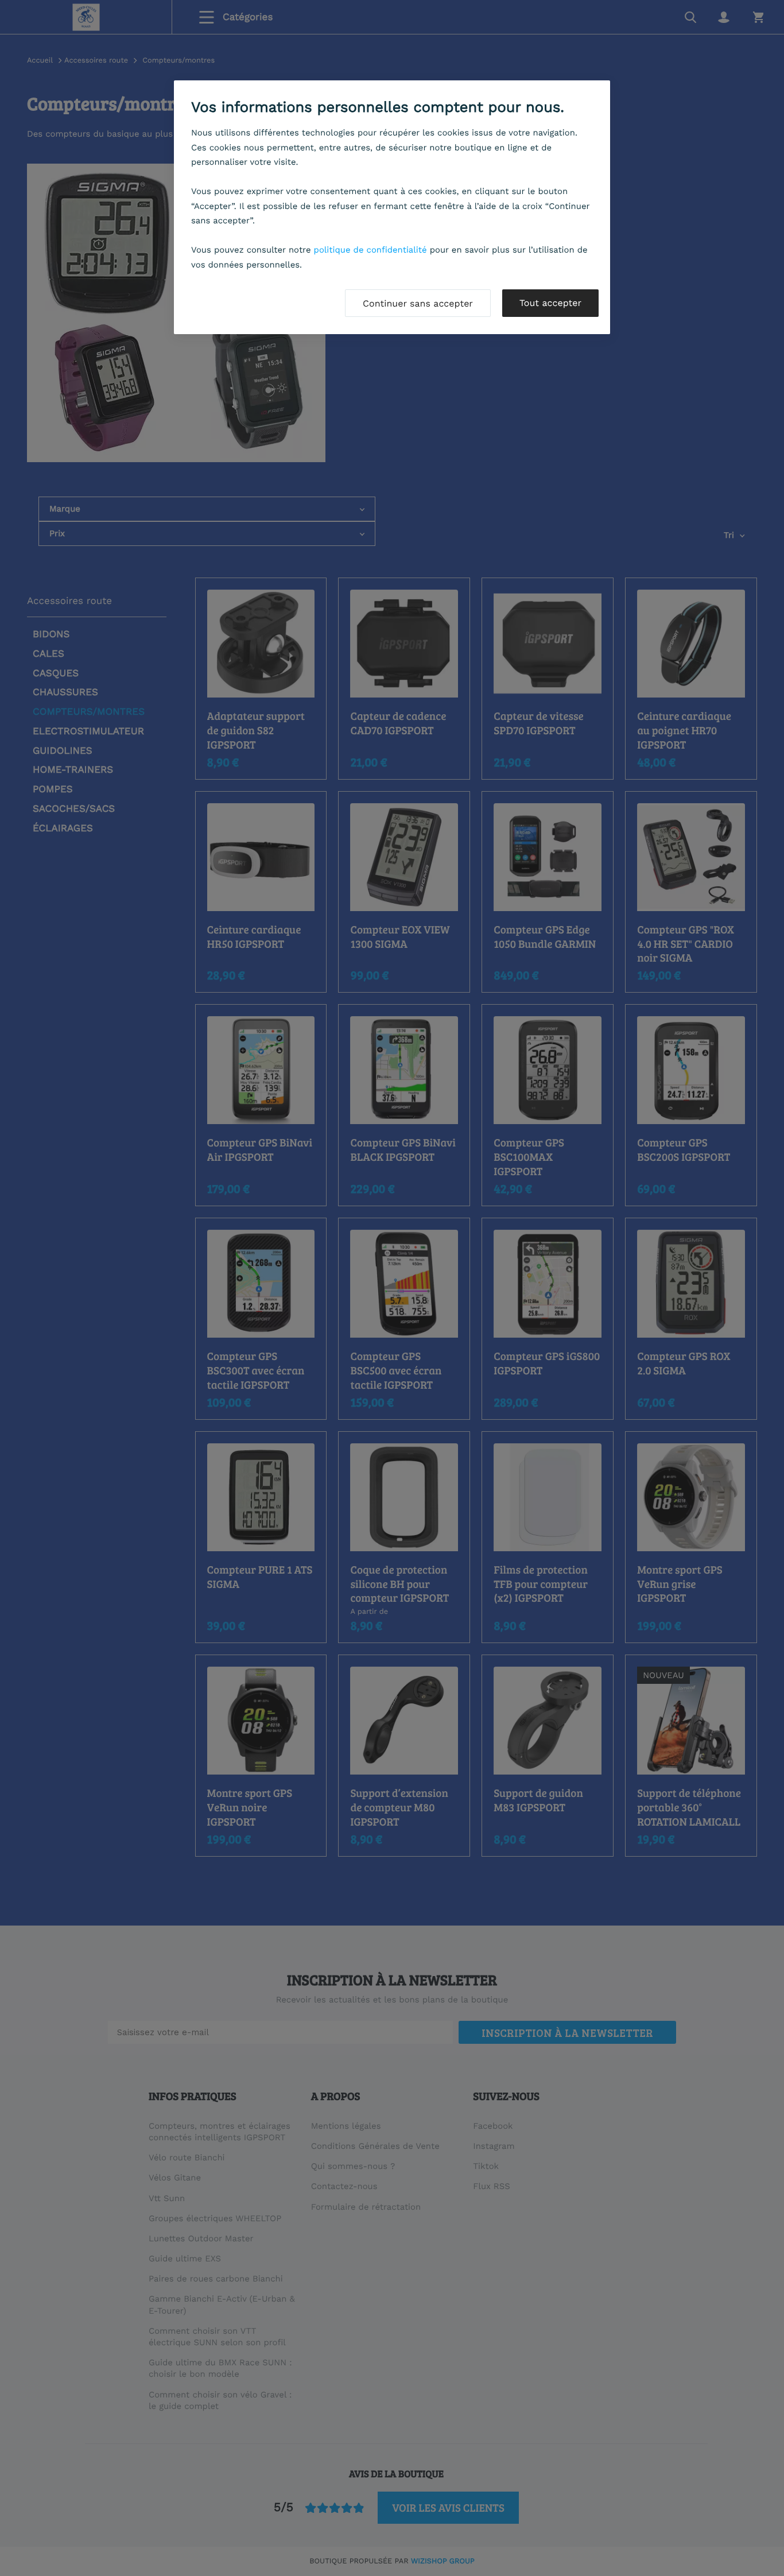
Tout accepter (550, 303)
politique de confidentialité (370, 250)
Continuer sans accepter (418, 303)
